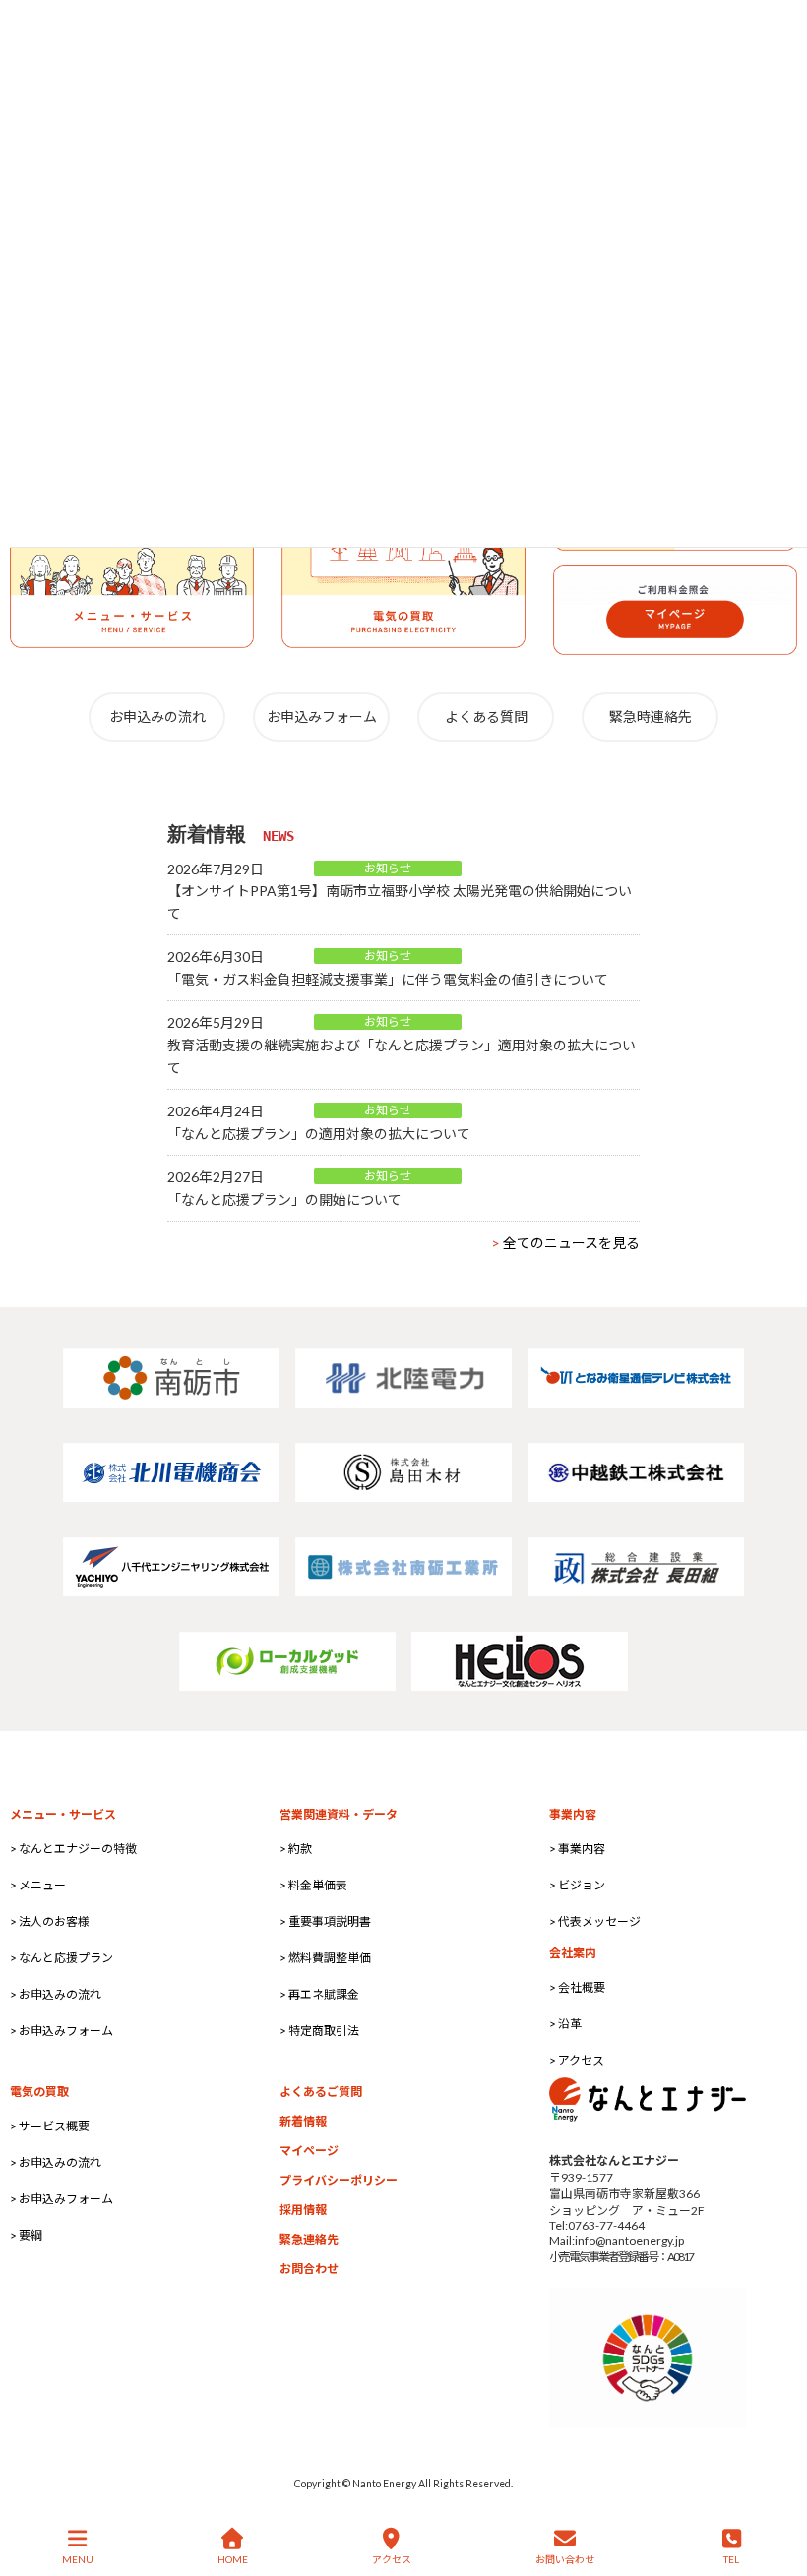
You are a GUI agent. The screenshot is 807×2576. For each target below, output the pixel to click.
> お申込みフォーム (62, 2031)
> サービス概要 (50, 2126)
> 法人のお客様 (50, 1921)
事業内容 (573, 1814)
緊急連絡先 (309, 2239)
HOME (233, 2559)
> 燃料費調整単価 (325, 1958)
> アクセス (577, 2060)
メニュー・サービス (63, 1814)
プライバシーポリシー (339, 2180)
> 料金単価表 (313, 1885)
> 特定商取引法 (319, 2031)
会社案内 (573, 1953)
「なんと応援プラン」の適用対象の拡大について (319, 1134)
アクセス (392, 2559)
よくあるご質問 (321, 2092)
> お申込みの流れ (56, 1994)
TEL (731, 2559)
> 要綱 (26, 2235)
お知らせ (388, 868)
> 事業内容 (577, 1849)
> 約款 (296, 1849)
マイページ (309, 2151)
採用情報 (303, 2210)
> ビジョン (577, 1885)
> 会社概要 (577, 1987)
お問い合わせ (565, 2559)
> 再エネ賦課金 (319, 1994)
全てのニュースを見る (565, 1243)
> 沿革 (565, 2024)
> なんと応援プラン (62, 1958)
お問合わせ (309, 2269)
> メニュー (38, 1885)
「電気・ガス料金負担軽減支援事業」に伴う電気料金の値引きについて (388, 979)
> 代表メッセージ (595, 1921)
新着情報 (303, 2121)
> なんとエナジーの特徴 (73, 1849)
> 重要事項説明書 (325, 1921)
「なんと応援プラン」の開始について (284, 1199)
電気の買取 (39, 2092)
